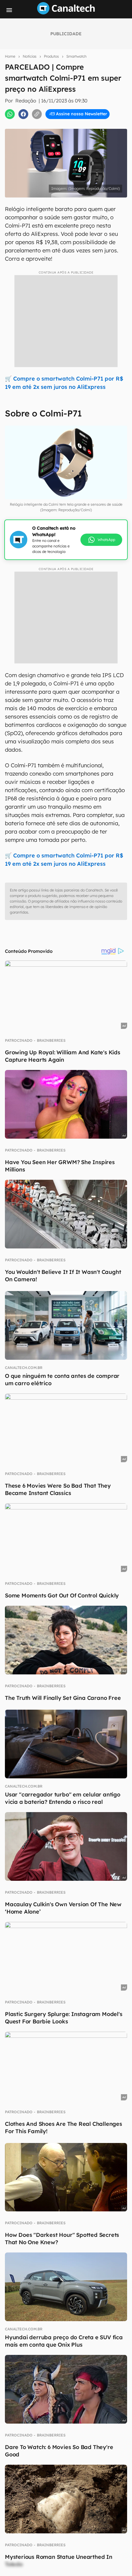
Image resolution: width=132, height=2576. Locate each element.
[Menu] (9, 10)
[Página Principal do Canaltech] (66, 13)
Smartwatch (76, 56)
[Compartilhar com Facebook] (23, 114)
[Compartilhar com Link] (37, 114)
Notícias (30, 56)
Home (10, 56)
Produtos (51, 56)
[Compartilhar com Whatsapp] (10, 114)
